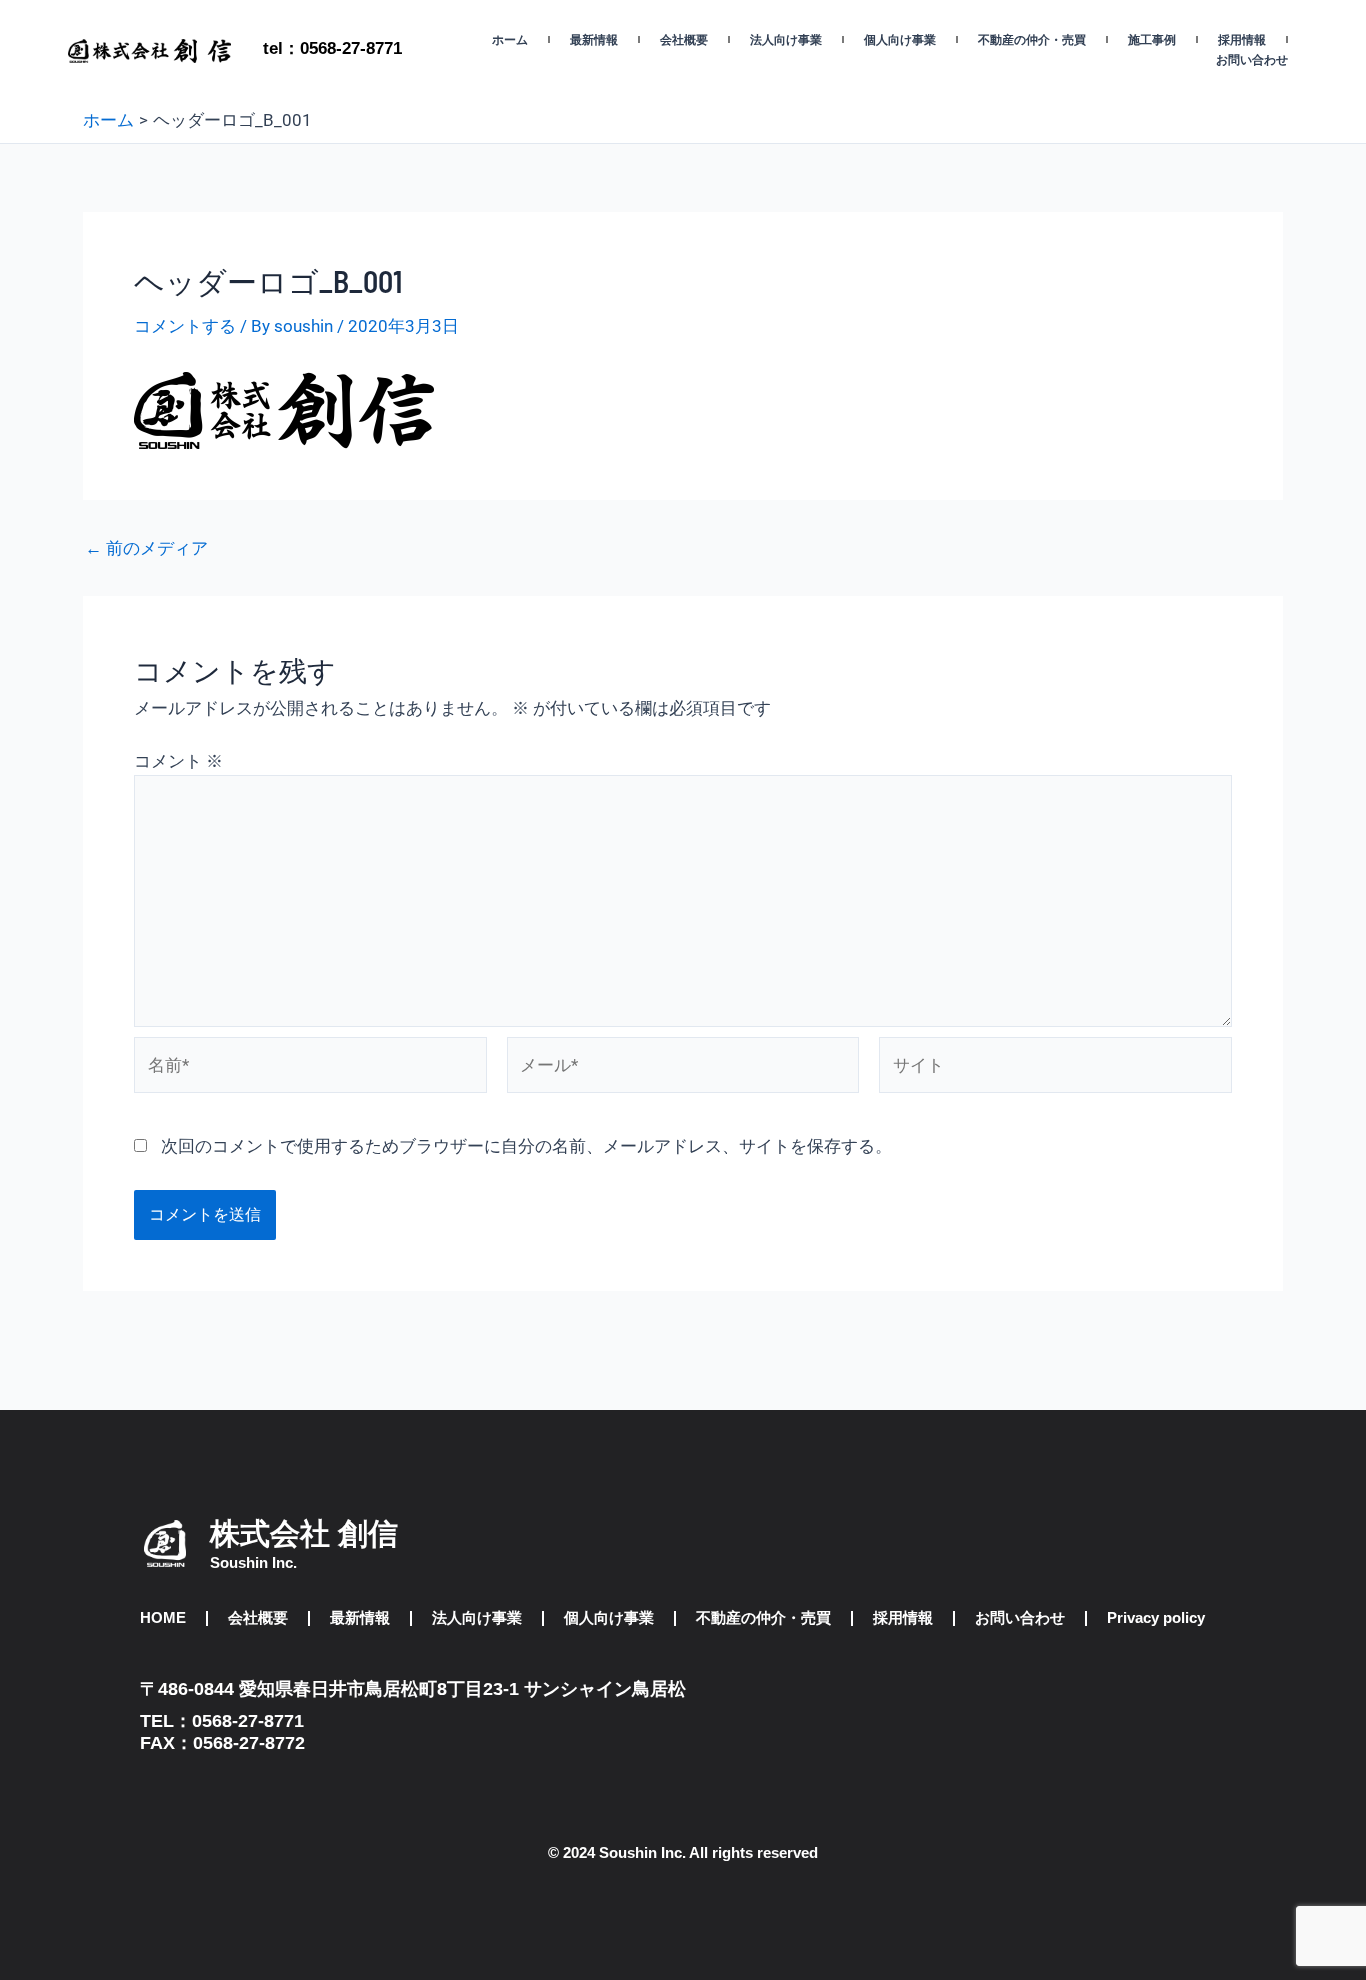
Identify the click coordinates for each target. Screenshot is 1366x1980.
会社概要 (684, 40)
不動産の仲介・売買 (1032, 40)
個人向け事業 (900, 40)
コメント (178, 761)
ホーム (510, 40)
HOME (163, 1617)
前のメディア (146, 548)
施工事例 (1152, 40)
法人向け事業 (786, 40)
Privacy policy (1156, 1617)
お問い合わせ (1252, 60)
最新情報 (594, 40)
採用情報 (1242, 40)
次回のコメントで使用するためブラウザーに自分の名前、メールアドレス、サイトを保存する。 (526, 1146)
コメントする (185, 326)
